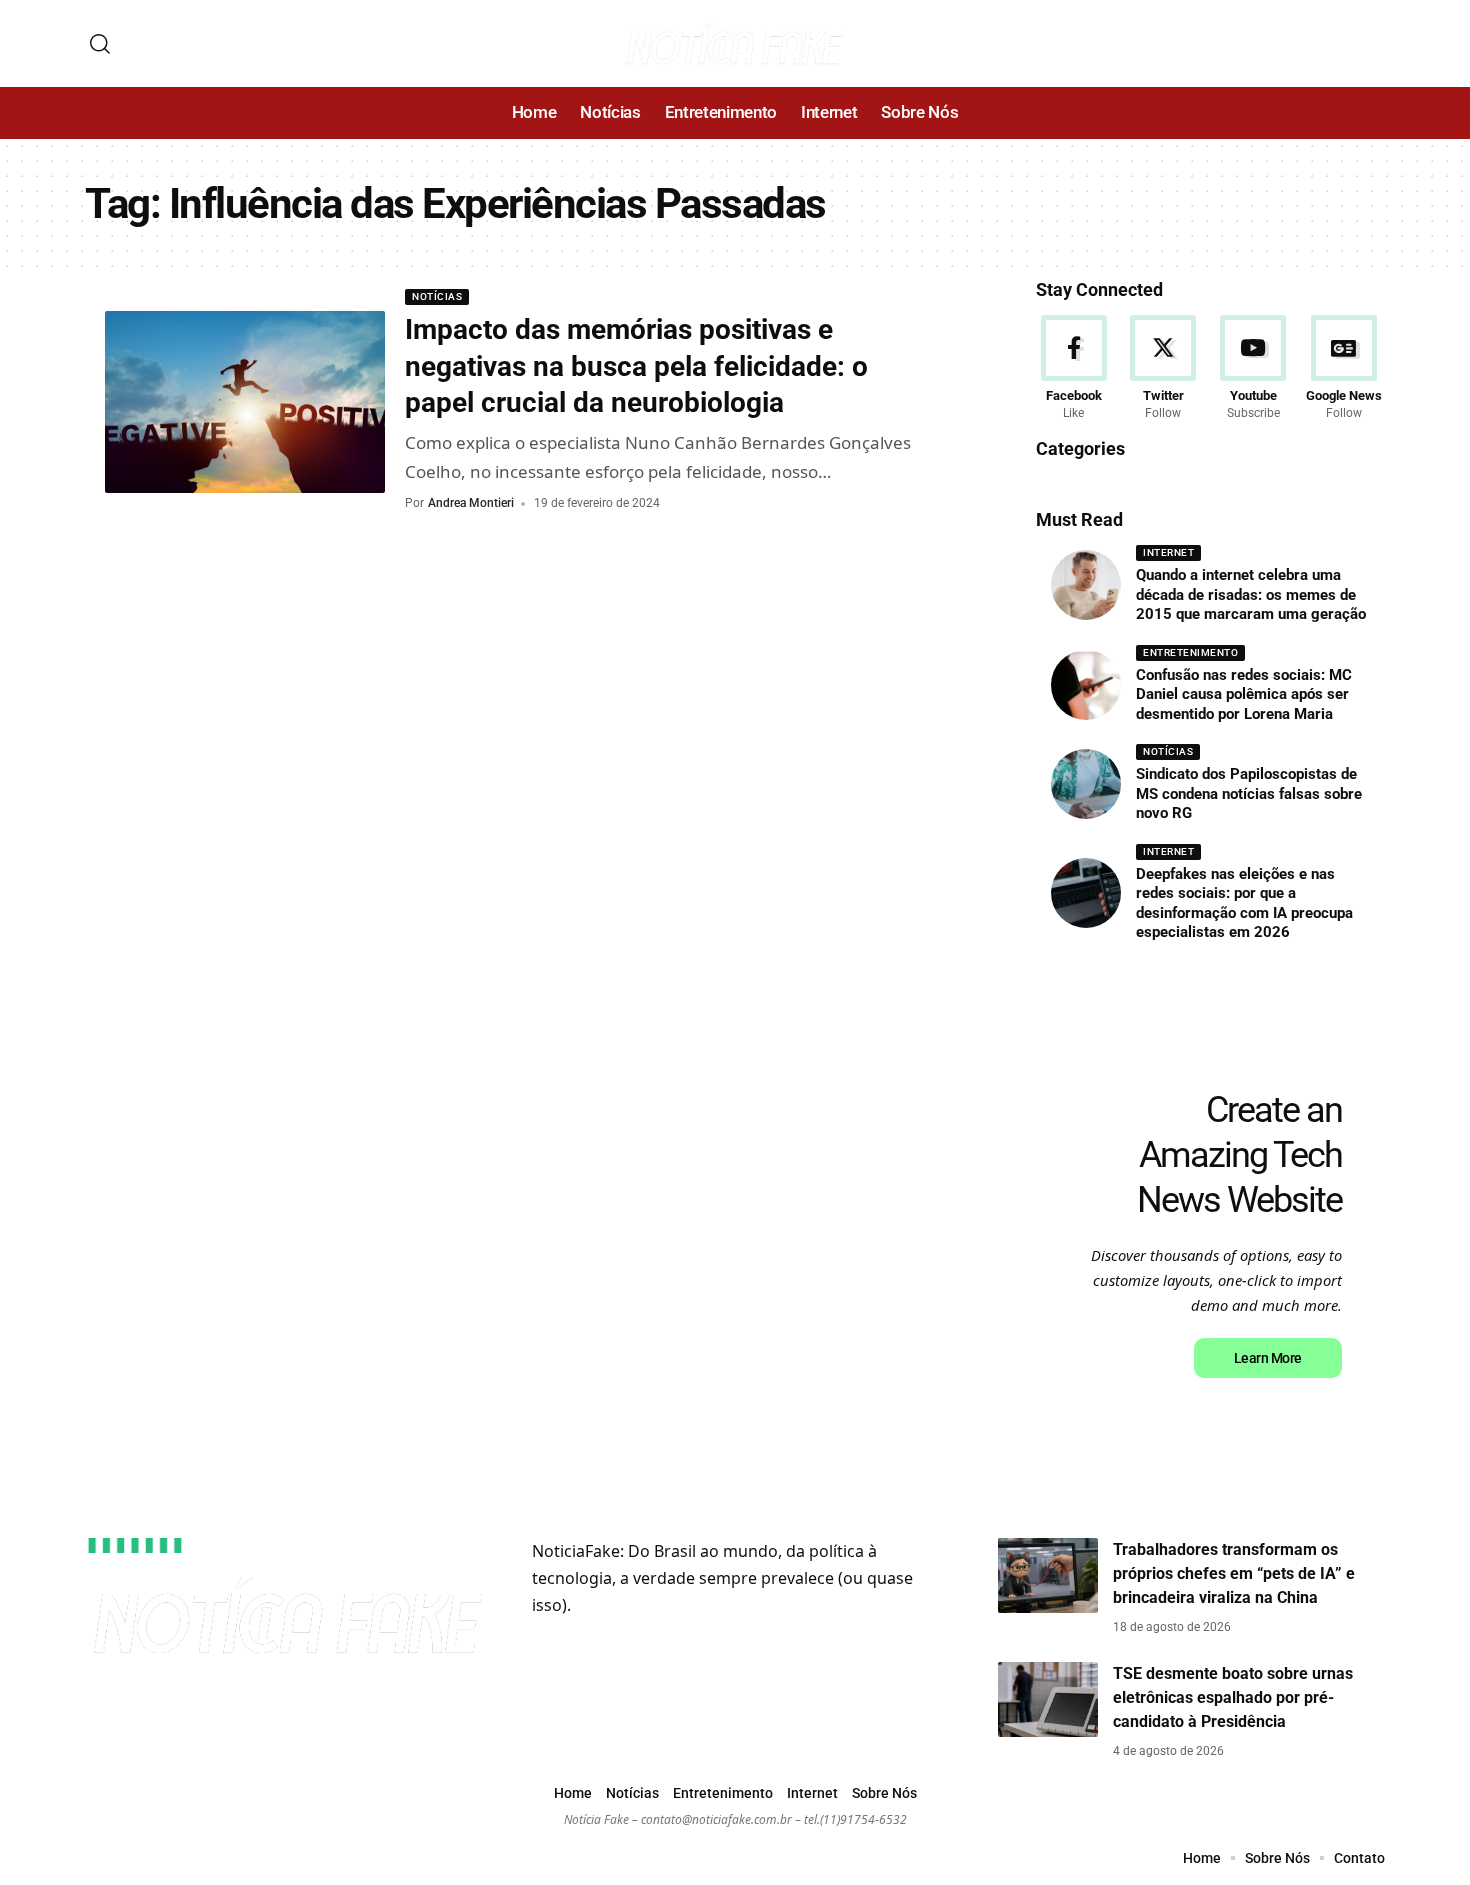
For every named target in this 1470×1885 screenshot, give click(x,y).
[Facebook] (1073, 369)
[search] (100, 44)
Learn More (1268, 1358)
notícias (437, 296)
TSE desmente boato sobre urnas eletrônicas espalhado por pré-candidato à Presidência (1233, 1697)
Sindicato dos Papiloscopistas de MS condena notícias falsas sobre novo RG (1249, 793)
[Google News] (1344, 369)
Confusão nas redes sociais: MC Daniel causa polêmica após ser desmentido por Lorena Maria (1244, 694)
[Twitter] (1163, 369)
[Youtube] (1253, 369)
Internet (1168, 552)
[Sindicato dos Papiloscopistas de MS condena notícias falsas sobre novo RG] (1086, 784)
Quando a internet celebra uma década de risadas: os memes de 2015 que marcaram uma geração (1251, 594)
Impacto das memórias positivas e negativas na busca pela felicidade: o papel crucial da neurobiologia (636, 366)
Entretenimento (1190, 652)
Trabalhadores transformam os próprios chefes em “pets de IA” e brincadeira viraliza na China (1234, 1573)
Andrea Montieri (471, 503)
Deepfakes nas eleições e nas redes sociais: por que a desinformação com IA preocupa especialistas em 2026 (1244, 903)
